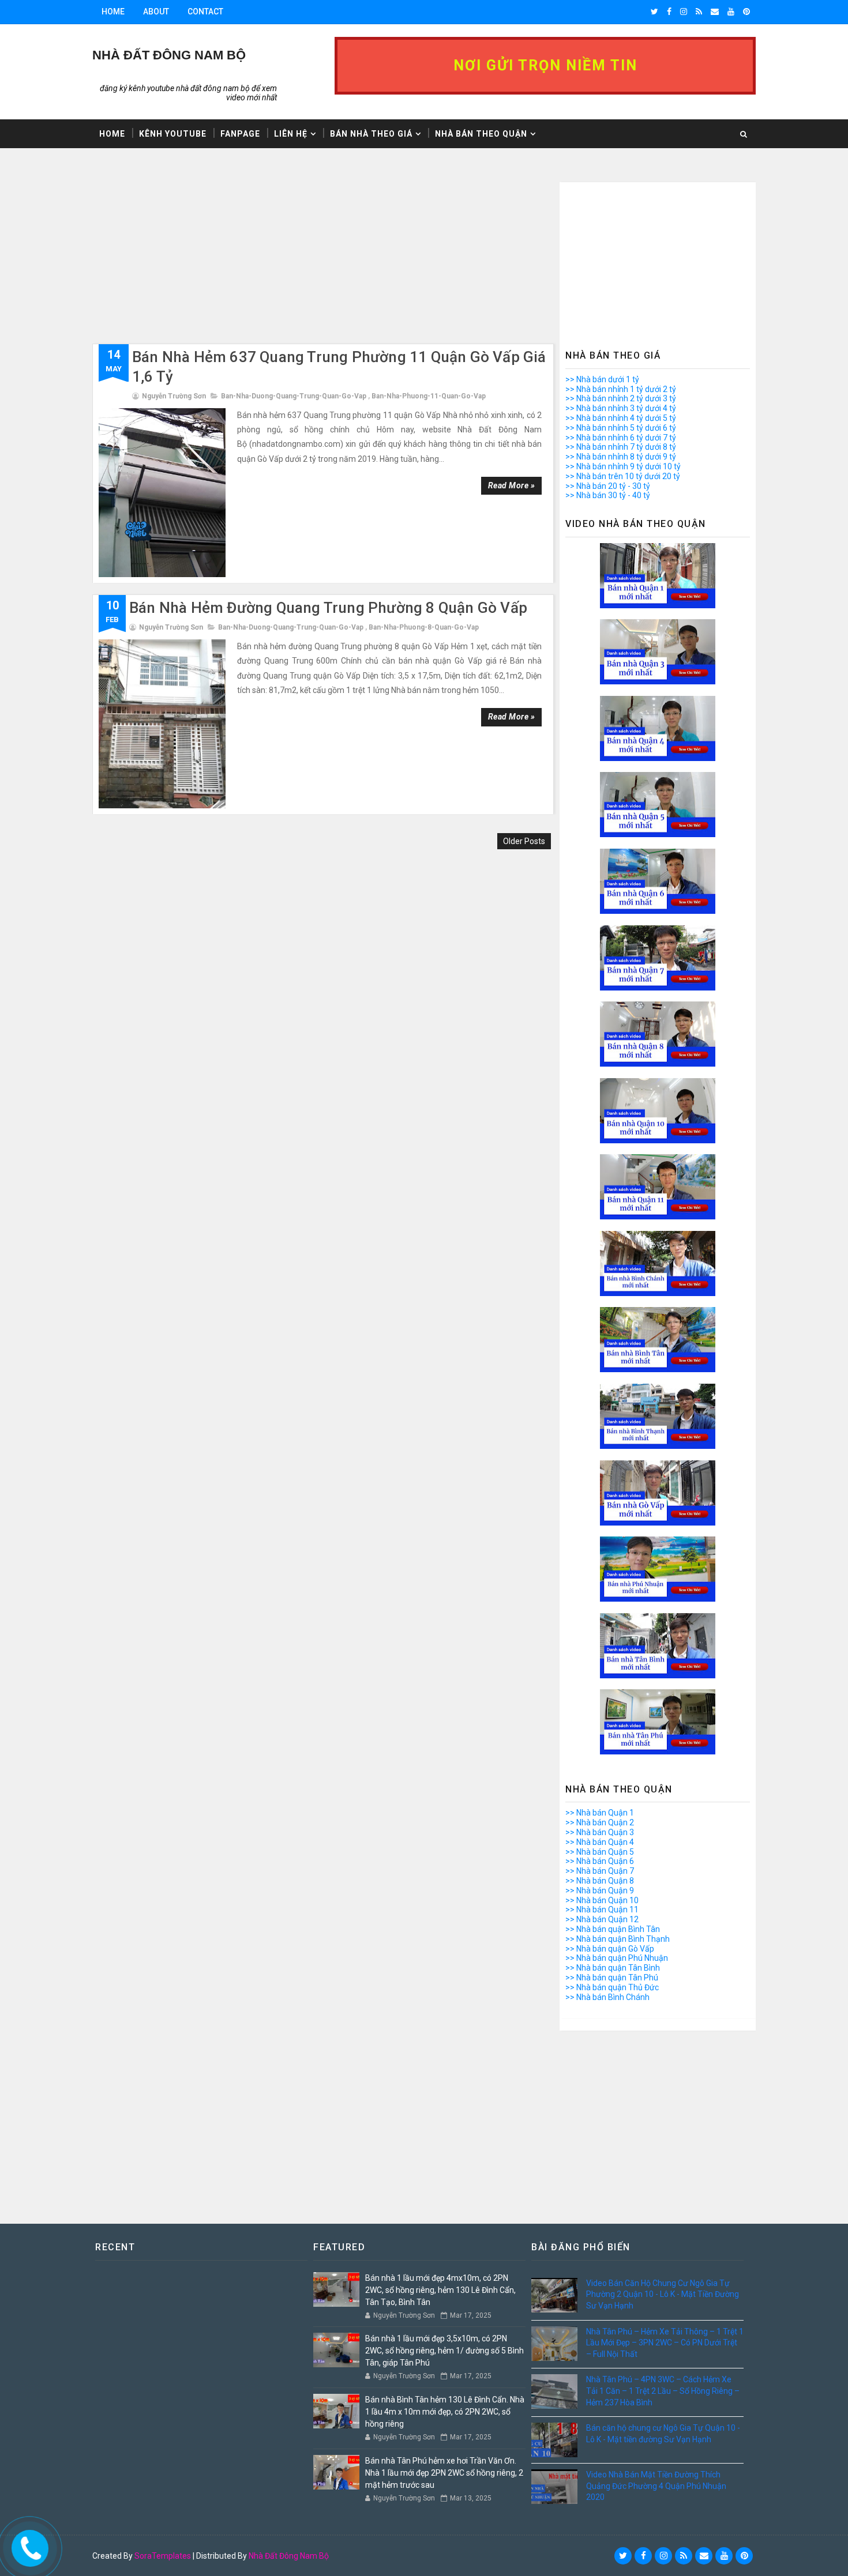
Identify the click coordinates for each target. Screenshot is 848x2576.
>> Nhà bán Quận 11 (602, 1910)
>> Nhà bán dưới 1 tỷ (602, 379)
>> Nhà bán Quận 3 (600, 1832)
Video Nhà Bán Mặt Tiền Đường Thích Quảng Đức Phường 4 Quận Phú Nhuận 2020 (656, 2486)
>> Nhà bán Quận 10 (602, 1900)
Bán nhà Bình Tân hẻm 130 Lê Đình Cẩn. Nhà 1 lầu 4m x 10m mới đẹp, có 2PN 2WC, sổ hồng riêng (445, 2412)
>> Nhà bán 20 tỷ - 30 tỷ (608, 486)
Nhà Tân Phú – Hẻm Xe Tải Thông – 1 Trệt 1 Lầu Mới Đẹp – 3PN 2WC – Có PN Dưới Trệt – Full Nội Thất (665, 2343)
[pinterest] (746, 12)
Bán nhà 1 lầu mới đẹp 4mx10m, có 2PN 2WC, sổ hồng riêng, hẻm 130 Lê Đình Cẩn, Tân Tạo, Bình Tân (440, 2290)
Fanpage (240, 134)
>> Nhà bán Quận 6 (600, 1861)
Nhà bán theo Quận (481, 134)
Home (113, 12)
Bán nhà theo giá (371, 134)
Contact (205, 12)
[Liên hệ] (27, 2545)
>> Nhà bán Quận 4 (600, 1842)
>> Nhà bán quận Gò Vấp (610, 1949)
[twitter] (654, 12)
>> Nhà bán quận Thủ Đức (612, 1987)
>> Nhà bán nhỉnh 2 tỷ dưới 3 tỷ (621, 398)
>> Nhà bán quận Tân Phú (612, 1978)
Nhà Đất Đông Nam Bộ (289, 2556)
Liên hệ (291, 134)
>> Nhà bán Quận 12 (602, 1919)
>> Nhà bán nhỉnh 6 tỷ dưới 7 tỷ (621, 438)
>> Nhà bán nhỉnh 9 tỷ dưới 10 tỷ (623, 466)
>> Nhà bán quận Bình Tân (613, 1929)
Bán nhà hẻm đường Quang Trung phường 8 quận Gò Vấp (328, 608)
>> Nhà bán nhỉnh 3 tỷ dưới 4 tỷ (621, 408)
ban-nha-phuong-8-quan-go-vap (424, 627)
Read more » (512, 485)
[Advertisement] (323, 263)
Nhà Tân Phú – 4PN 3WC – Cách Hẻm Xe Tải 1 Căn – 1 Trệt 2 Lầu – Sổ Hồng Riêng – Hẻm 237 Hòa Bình (663, 2391)
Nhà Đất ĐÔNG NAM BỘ (169, 55)
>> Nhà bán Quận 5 (600, 1852)
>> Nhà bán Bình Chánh (607, 1997)
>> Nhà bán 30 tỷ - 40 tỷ (608, 495)
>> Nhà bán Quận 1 (600, 1813)
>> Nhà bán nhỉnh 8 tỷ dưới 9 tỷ (621, 457)
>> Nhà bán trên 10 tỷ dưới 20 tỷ (623, 476)
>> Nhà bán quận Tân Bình (613, 1968)
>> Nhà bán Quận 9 (600, 1890)
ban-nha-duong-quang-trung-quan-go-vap (294, 396)
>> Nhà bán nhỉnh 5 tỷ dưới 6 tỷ (621, 428)
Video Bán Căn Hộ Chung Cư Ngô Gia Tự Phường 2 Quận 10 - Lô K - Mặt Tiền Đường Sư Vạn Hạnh (663, 2294)
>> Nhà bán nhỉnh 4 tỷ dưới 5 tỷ (621, 418)
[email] (715, 12)
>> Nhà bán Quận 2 (600, 1822)
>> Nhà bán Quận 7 (600, 1871)
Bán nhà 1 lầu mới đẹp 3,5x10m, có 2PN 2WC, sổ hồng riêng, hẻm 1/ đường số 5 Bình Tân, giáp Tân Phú (444, 2351)
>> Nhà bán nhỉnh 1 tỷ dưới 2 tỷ (621, 389)
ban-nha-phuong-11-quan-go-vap (429, 396)
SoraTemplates (163, 2556)
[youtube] (731, 12)
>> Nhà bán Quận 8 (600, 1881)
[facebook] (669, 12)
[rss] (699, 12)
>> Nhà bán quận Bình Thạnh (618, 1939)
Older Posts (524, 841)
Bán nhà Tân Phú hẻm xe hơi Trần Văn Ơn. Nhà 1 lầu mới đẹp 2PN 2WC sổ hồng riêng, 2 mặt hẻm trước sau (444, 2473)
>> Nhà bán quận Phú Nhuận (617, 1958)
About (156, 12)
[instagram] (684, 12)
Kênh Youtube (173, 134)
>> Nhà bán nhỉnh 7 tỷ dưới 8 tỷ (621, 447)
